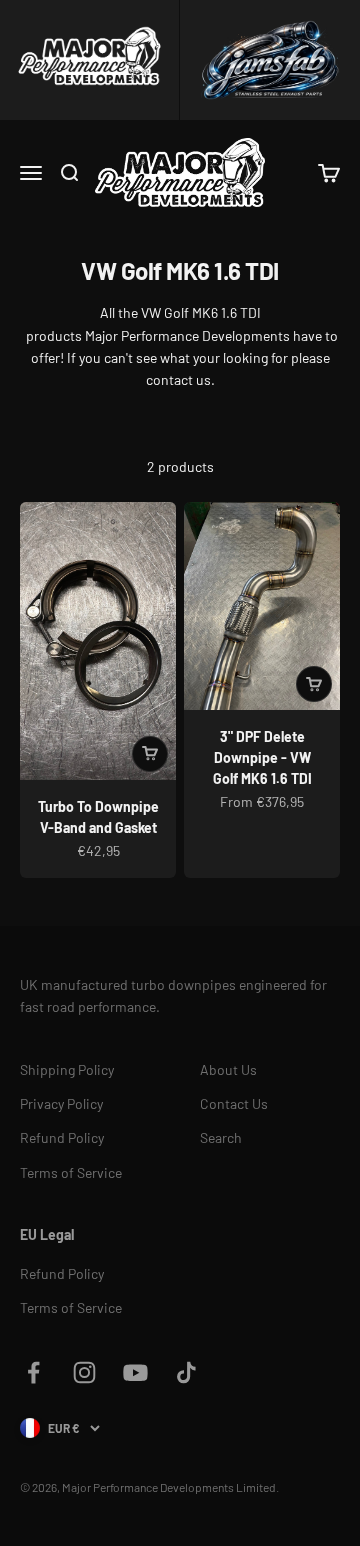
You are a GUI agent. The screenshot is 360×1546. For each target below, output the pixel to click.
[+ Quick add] (150, 754)
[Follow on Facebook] (33, 1372)
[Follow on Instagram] (84, 1372)
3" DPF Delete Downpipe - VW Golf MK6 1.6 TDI (262, 757)
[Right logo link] (270, 60)
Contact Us (234, 1103)
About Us (228, 1069)
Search (221, 1137)
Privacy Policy (61, 1103)
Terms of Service (71, 1172)
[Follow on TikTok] (186, 1372)
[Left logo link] (90, 60)
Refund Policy (62, 1137)
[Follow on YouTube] (135, 1372)
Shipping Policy (67, 1069)
